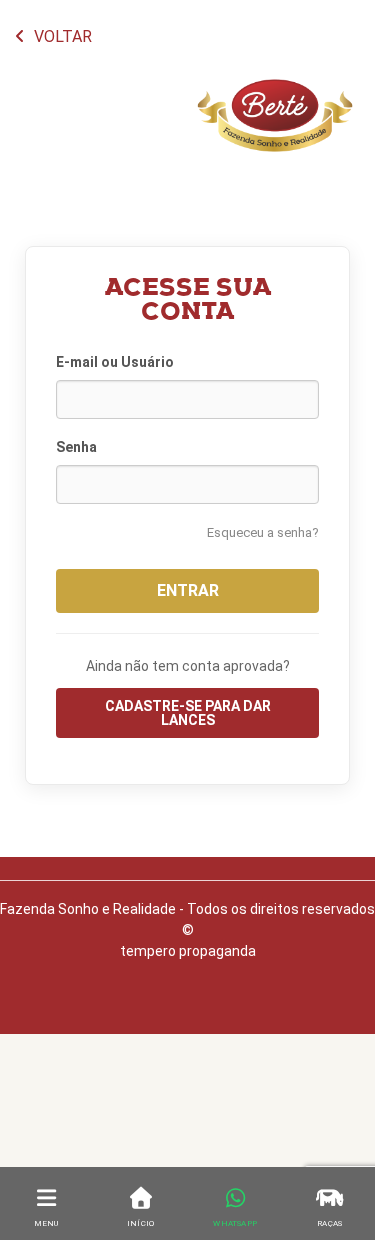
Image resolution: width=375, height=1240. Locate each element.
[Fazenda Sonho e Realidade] (275, 140)
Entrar (188, 590)
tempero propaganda (188, 951)
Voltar (61, 36)
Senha (76, 447)
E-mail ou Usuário (115, 362)
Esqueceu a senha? (263, 532)
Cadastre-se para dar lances (188, 713)
